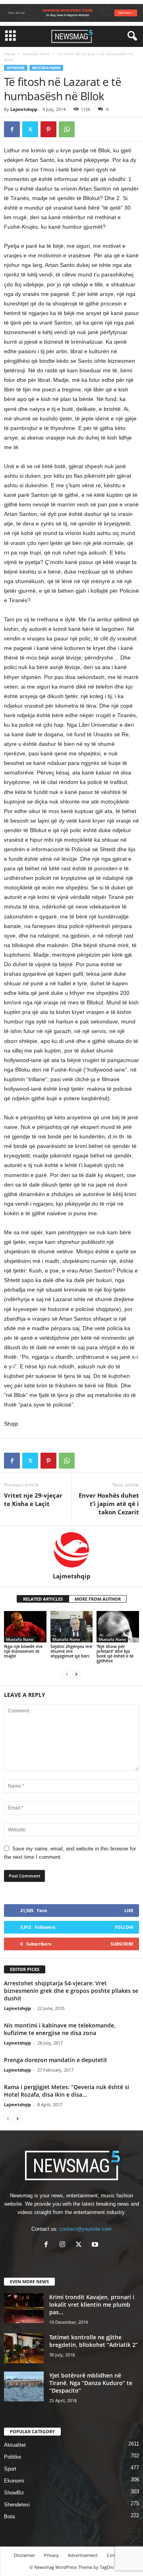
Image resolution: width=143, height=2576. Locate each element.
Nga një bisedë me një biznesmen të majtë (23, 1651)
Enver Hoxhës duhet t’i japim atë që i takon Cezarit (109, 1504)
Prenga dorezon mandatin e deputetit (56, 2060)
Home (10, 54)
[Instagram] (64, 2245)
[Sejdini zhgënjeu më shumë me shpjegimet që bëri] (72, 1627)
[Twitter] (30, 129)
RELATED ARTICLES (43, 1599)
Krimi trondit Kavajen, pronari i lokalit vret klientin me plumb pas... (92, 2305)
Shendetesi (17, 2505)
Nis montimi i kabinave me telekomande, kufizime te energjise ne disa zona (60, 2029)
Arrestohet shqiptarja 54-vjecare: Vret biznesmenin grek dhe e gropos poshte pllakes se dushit (71, 1991)
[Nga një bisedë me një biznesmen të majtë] (25, 1627)
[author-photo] (71, 1549)
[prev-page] (67, 1674)
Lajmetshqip (24, 109)
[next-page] (76, 1674)
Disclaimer (24, 2555)
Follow (124, 1927)
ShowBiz (14, 2493)
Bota (9, 2517)
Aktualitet (15, 2445)
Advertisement (83, 2555)
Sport (10, 2469)
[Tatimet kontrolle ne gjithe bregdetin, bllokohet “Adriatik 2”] (24, 2348)
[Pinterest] (48, 129)
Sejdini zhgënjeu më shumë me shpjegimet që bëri (71, 1651)
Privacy (51, 2555)
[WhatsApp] (67, 129)
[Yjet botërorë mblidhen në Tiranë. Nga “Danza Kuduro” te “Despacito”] (24, 2386)
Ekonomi (14, 2481)
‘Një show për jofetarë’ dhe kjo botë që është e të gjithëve (115, 1653)
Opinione (16, 68)
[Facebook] (12, 129)
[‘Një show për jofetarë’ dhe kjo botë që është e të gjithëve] (118, 1627)
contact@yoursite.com (86, 2229)
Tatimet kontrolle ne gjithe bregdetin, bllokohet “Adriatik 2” (94, 2341)
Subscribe (122, 1944)
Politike (13, 2457)
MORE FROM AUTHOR (98, 1599)
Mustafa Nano (36, 54)
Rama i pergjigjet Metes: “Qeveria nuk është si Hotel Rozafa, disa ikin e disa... (67, 2091)
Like (129, 1910)
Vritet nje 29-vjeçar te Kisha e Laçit (33, 1499)
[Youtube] (96, 2245)
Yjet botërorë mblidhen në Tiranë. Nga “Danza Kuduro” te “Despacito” (91, 2383)
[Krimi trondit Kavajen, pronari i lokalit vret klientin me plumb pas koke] (24, 2308)
